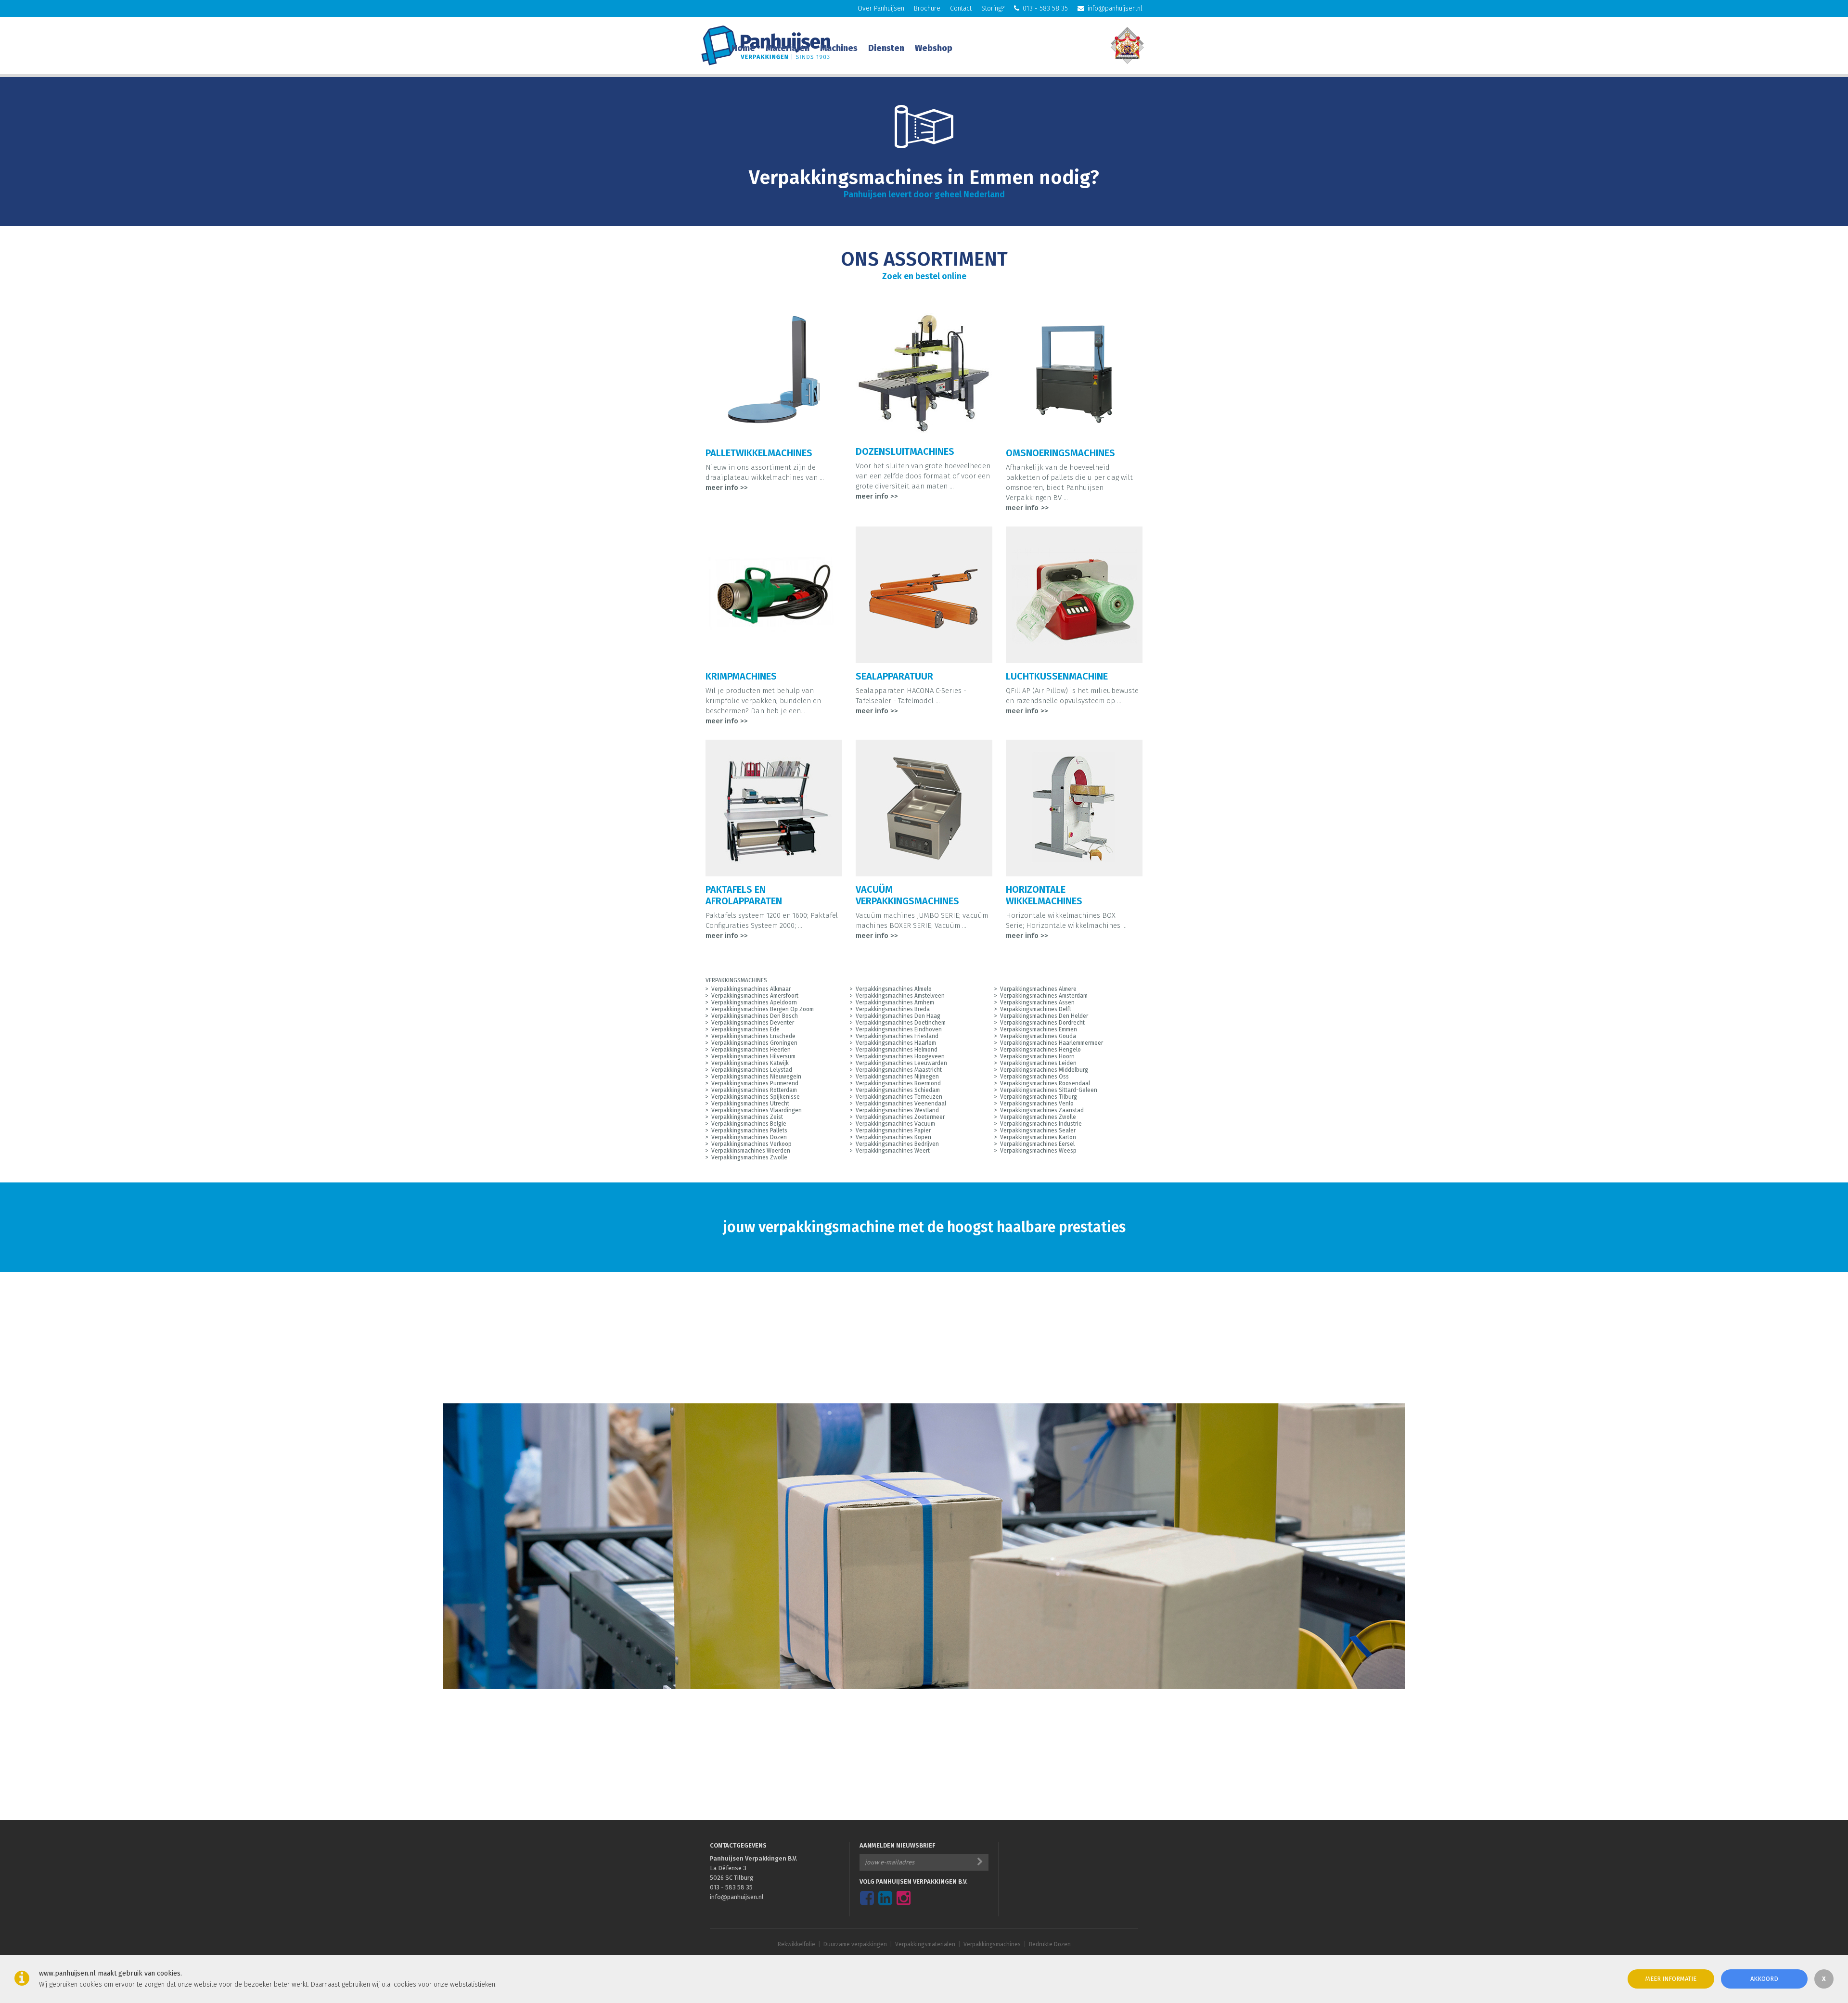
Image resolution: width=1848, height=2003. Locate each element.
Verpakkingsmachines (992, 1944)
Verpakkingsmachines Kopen (893, 1137)
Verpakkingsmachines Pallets (749, 1130)
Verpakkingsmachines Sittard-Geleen (1049, 1090)
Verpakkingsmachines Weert (893, 1151)
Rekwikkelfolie (796, 1944)
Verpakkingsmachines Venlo (1037, 1104)
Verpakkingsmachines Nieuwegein (756, 1077)
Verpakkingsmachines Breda (893, 1009)
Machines (839, 48)
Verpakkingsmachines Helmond (897, 1050)
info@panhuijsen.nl (1115, 8)
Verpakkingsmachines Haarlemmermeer (1052, 1043)
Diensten (886, 48)
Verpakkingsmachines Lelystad (752, 1070)
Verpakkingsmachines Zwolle (1038, 1117)
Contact (961, 8)
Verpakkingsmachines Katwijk (750, 1063)
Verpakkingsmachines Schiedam (898, 1090)
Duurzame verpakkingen (855, 1944)
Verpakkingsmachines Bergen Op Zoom (763, 1009)
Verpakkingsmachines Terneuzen (899, 1097)
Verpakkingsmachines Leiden (1038, 1063)
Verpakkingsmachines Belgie (749, 1124)
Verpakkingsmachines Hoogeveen (900, 1056)
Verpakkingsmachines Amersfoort (755, 996)
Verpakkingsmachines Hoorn (1037, 1056)
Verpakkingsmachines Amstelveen (900, 996)
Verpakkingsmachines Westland (897, 1110)
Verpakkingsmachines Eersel (1037, 1144)
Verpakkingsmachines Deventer (753, 1023)
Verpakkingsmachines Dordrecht (1042, 1023)
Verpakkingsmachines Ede (745, 1029)
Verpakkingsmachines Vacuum (895, 1124)
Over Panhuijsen (881, 8)
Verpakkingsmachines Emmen (1039, 1029)
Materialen (788, 48)
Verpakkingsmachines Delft (1036, 1009)
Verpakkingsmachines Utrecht (750, 1104)
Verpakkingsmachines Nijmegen (897, 1077)
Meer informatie (1671, 1979)
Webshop (934, 48)
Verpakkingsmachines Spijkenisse (756, 1097)
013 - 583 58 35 (1045, 8)
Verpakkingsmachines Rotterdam (754, 1090)
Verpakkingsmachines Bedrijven (897, 1144)
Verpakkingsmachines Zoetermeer (900, 1117)
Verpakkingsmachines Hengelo (1040, 1050)
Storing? (993, 8)
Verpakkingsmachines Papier (893, 1130)
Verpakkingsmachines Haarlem (896, 1043)
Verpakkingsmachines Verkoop (751, 1144)
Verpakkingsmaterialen (925, 1944)
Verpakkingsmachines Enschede (753, 1036)
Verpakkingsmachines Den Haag (898, 1016)
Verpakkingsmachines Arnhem (895, 1002)
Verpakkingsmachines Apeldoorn (754, 1002)
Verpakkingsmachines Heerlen (751, 1050)
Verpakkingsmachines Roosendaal (1045, 1083)
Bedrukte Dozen (1050, 1944)
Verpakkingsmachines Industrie (1041, 1124)
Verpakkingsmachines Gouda (1038, 1036)
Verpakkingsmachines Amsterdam (1044, 996)
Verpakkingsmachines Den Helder (1044, 1016)
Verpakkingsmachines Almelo (894, 989)
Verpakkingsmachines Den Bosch (755, 1016)
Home (743, 48)
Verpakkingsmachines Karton (1038, 1137)
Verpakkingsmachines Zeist (747, 1117)
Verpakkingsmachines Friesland (897, 1036)
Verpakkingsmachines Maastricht (899, 1070)
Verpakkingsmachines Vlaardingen (757, 1110)
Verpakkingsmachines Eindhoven (899, 1029)
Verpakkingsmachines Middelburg (1044, 1070)
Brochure (927, 8)
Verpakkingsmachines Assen (1037, 1002)
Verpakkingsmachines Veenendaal (901, 1104)
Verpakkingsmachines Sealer (1038, 1130)
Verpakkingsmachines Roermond (898, 1083)
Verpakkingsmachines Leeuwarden (901, 1063)
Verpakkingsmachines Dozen (749, 1137)
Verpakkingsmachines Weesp (1038, 1151)
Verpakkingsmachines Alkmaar (751, 989)
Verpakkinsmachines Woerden (751, 1151)
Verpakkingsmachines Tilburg (1039, 1097)
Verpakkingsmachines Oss (1034, 1077)
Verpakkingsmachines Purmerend (755, 1083)
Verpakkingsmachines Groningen (754, 1043)
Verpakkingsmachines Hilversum (753, 1056)
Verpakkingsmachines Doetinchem (901, 1023)
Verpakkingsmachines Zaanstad (1042, 1110)
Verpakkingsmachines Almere (1038, 989)
